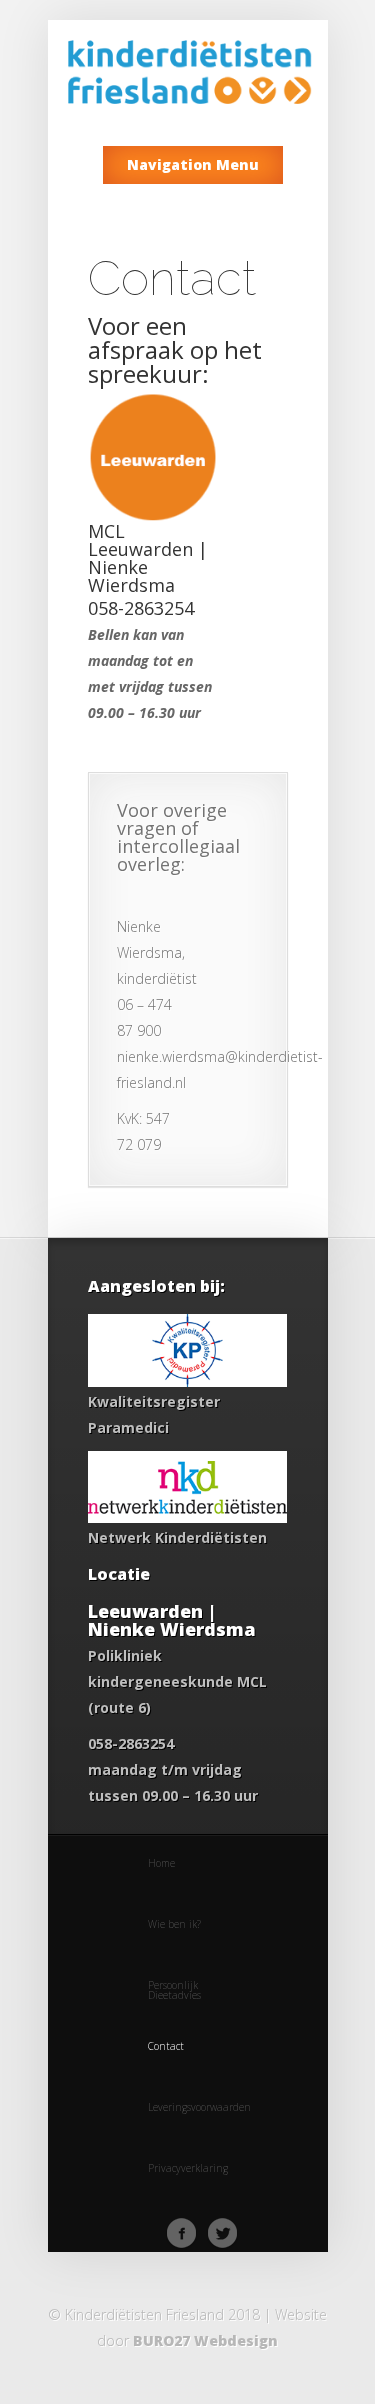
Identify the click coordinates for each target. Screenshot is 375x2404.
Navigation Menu (193, 164)
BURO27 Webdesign (205, 2340)
